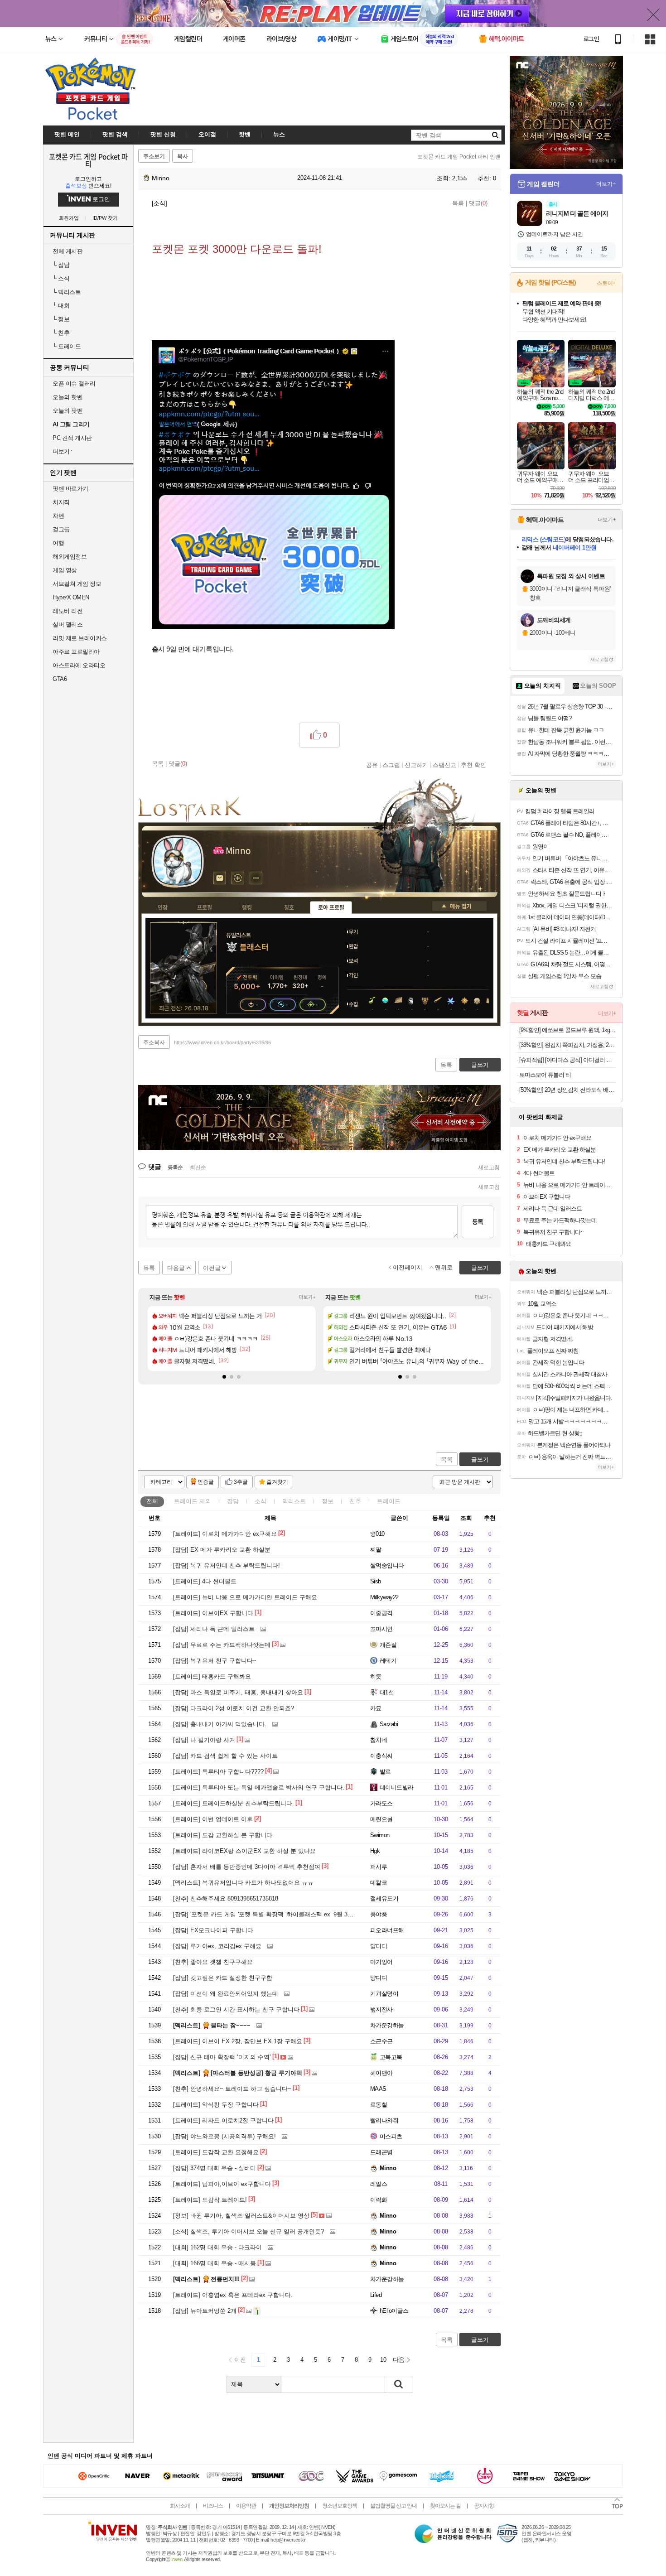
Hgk (375, 1851)
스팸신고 (444, 765)
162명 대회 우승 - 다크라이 (217, 2247)
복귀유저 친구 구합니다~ (215, 1661)
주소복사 (154, 1042)
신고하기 (416, 765)
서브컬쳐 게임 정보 (77, 584)
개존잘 (388, 1645)
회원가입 (69, 218)
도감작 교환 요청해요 (216, 2152)
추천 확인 (473, 765)
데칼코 (379, 1883)
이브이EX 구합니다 (213, 1613)
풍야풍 (379, 1914)
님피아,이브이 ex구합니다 (222, 2184)
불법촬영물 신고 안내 (393, 2506)
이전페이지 (408, 1267)
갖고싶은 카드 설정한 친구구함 (223, 1978)
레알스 (379, 2184)
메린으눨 (381, 1819)
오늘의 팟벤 (68, 411)
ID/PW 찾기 (105, 218)
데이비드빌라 (397, 1787)
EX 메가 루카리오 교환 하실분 (222, 1550)
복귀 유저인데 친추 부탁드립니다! (227, 1565)
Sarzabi (389, 1724)
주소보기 (154, 156)
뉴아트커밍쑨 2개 (205, 2311)
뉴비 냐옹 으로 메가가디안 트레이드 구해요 (245, 1597)
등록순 (175, 1167)
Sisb (376, 1581)
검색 (399, 2384)
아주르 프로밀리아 (76, 652)
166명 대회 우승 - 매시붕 (215, 2263)
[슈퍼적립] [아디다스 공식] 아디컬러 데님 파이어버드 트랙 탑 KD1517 (567, 1060)
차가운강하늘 (387, 2025)
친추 (61, 333)
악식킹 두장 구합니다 (216, 2105)
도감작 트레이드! (210, 2200)
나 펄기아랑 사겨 (204, 1740)
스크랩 (391, 765)
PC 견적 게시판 (72, 438)
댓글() (478, 203)
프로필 (205, 907)
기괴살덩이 (384, 1994)
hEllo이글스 (394, 2311)
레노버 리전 (68, 611)
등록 (478, 1222)
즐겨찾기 (277, 1482)
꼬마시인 (381, 1629)
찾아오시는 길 (445, 2506)
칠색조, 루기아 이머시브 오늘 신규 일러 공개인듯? (249, 2231)
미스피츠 (391, 2136)
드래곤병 (381, 2152)
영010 (377, 1534)
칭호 (289, 907)
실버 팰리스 (68, 625)
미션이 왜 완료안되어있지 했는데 (226, 1994)
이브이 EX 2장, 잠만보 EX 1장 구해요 (238, 2041)
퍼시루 (379, 1867)
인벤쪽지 (220, 878)
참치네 (379, 1740)
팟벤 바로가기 (70, 489)
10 (383, 2360)
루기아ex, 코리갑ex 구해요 (217, 1946)
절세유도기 (384, 1898)
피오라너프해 (387, 1930)
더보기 (256, 878)
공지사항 (484, 2506)
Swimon (380, 1835)
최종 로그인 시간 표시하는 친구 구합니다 (236, 2009)
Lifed (376, 2295)
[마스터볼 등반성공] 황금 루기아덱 (238, 2073)
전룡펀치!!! (206, 2279)
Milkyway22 (384, 1597)
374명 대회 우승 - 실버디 (215, 2168)
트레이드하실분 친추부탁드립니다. (234, 1803)
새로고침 (489, 1167)
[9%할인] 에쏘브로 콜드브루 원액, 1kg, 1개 (567, 1030)
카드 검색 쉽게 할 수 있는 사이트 (225, 1756)
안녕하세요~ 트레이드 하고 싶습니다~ (232, 2089)
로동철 (379, 2105)
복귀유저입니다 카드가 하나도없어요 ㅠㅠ (243, 1883)
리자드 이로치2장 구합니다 (223, 2120)
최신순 (198, 1167)
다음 (399, 2360)
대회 (61, 306)
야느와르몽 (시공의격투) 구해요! (224, 2136)
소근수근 (381, 2041)
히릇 (376, 1676)
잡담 (61, 265)
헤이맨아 (381, 2073)
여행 (58, 543)
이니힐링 (238, 878)
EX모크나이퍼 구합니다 (213, 1930)
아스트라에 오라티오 (79, 665)
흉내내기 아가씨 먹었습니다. (220, 1724)
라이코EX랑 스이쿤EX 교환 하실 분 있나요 (244, 1851)
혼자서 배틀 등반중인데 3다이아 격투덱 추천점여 (247, 1867)
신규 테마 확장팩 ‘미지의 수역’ (222, 2057)
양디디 (379, 1946)
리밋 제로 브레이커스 (80, 638)
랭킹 (247, 907)
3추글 (241, 1482)
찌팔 (376, 1550)
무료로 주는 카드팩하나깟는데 (222, 1645)
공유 (372, 765)
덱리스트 (67, 292)
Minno (160, 178)
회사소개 (180, 2506)
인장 (163, 907)
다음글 (176, 1268)
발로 (385, 1772)
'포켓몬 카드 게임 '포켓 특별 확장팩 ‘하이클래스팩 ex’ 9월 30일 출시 (272, 1914)
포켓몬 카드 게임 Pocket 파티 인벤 (459, 157)
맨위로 (444, 1267)
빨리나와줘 (384, 2120)
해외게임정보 (70, 557)
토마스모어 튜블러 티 (545, 1075)
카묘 (376, 1708)
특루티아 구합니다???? (218, 1772)
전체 (152, 1501)
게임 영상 (65, 570)
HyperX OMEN (71, 597)
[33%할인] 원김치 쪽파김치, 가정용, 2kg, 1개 (567, 1045)
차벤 (58, 516)
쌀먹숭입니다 (387, 1565)
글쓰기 (480, 1459)
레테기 (388, 1661)
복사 (183, 156)
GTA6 (60, 679)
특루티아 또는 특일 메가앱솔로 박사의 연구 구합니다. (259, 1787)
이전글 (212, 1268)
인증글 (206, 1482)
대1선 (387, 1692)
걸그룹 (61, 529)
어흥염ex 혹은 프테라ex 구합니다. (233, 2295)
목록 (458, 203)
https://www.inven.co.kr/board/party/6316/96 (222, 1042)
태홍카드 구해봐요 (212, 1676)
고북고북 (391, 2057)
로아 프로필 (331, 907)
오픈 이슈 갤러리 (74, 384)
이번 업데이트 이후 (213, 1819)
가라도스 (381, 1803)
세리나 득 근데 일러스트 (214, 1629)
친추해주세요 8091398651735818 (226, 1898)
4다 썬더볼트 (205, 1581)
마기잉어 (381, 1962)
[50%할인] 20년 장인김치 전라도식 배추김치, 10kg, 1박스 (567, 1090)
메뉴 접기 (459, 906)
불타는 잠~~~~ (212, 2025)
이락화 (379, 2200)
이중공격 (381, 1613)
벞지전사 (381, 2009)
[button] (224, 1377)
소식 (61, 278)
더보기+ (307, 1297)
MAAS (378, 2089)
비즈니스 (213, 2506)
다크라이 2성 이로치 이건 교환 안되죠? (234, 1708)
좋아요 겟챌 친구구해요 (213, 1962)
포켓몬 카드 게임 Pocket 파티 (88, 160)
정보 (61, 319)
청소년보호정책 (340, 2506)
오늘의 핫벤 (68, 397)
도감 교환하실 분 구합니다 (223, 1835)
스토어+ (606, 283)
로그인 (591, 39)
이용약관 (246, 2506)
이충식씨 (381, 1756)
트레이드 (67, 346)
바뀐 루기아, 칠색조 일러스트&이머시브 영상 (241, 2216)
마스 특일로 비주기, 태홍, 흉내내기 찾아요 (238, 1692)
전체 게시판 (68, 251)
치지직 (61, 502)
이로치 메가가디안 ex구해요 (225, 1534)
